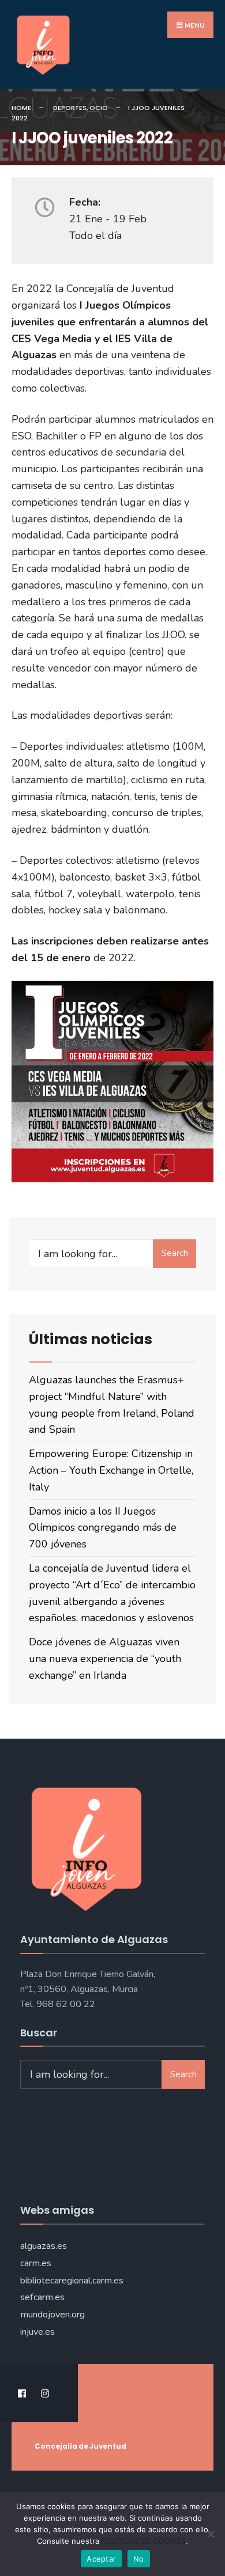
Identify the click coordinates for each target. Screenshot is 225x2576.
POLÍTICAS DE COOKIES (144, 2541)
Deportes (70, 108)
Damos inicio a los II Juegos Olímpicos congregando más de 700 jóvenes (103, 1528)
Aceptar (101, 2559)
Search (175, 1253)
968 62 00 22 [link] (66, 2004)
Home (21, 108)
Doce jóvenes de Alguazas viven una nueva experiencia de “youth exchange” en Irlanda (105, 1659)
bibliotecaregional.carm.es (72, 2281)
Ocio (99, 108)
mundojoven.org (52, 2315)
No (139, 2559)
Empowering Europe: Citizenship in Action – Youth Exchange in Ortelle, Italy (111, 1470)
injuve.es (37, 2332)
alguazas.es (44, 2246)
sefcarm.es (42, 2297)
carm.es (36, 2263)
